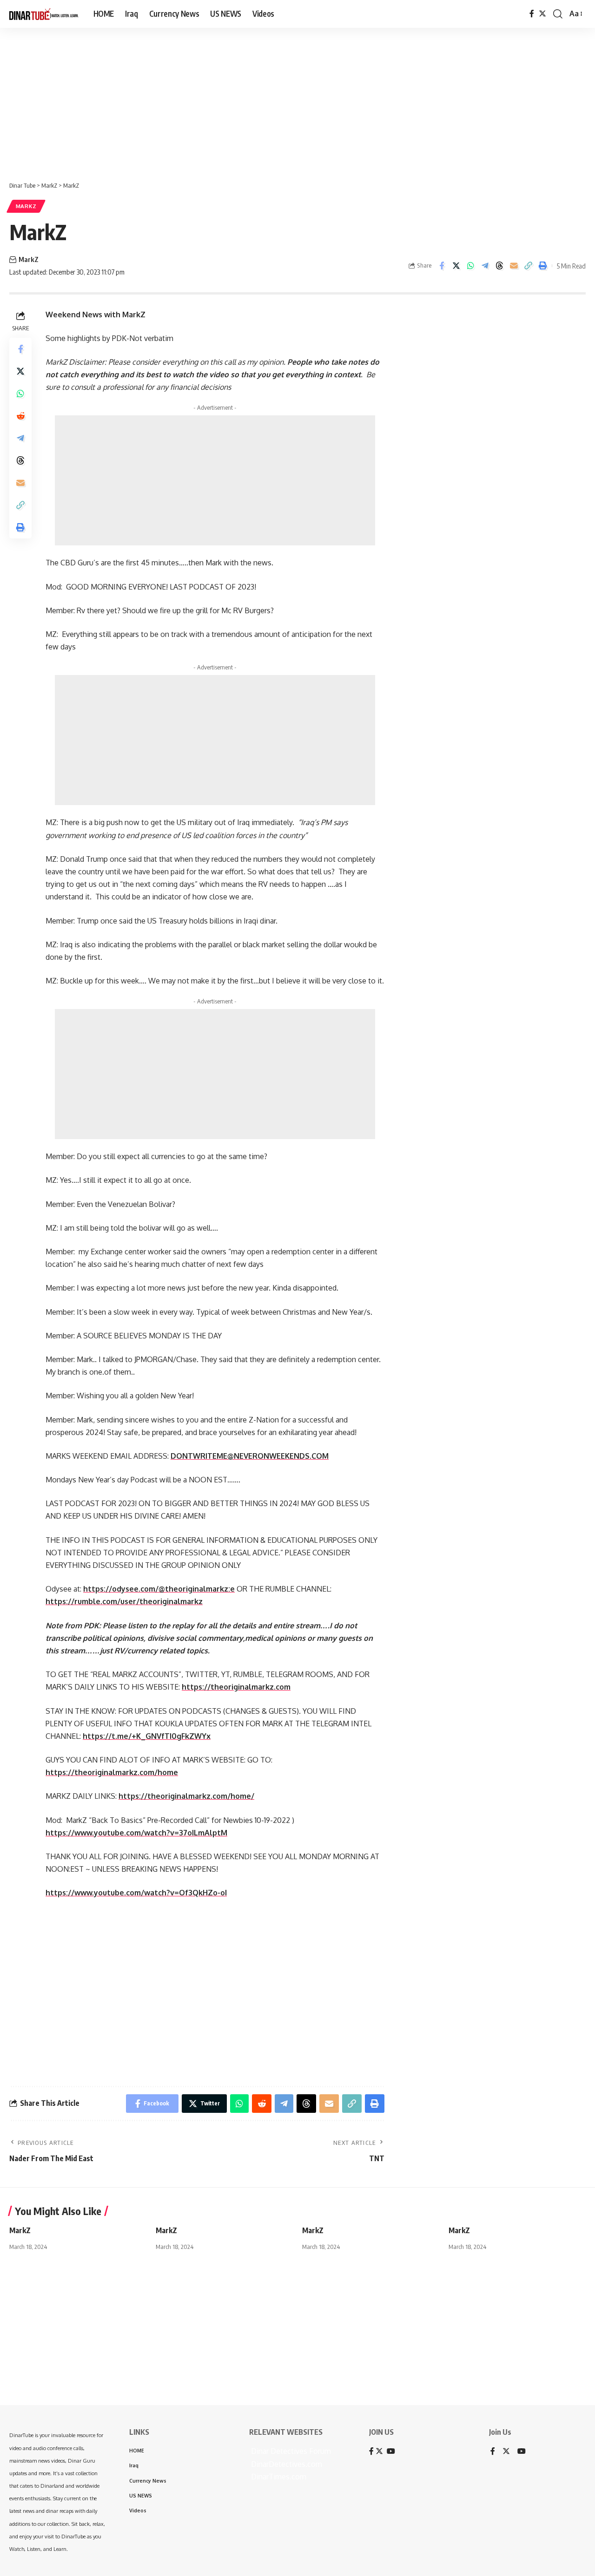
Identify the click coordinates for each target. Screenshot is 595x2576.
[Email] (514, 266)
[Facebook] (532, 14)
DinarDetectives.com (286, 2464)
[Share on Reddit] (20, 415)
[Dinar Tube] (44, 14)
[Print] (542, 266)
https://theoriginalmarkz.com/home (112, 1772)
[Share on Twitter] (456, 266)
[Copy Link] (528, 266)
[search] (558, 14)
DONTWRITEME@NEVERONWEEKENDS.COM (250, 1456)
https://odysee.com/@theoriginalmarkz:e (159, 1589)
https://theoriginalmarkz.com (236, 1687)
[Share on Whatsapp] (470, 266)
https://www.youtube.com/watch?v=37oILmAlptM (136, 1833)
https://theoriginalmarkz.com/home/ (186, 1796)
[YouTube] (522, 2452)
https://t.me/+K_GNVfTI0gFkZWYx (147, 1736)
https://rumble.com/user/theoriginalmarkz (124, 1601)
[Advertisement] (288, 100)
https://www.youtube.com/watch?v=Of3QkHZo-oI (136, 1893)
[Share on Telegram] (485, 266)
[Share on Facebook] (442, 266)
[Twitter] (542, 14)
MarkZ (26, 206)
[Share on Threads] (499, 266)
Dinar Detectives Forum (290, 2451)
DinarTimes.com (278, 2477)
